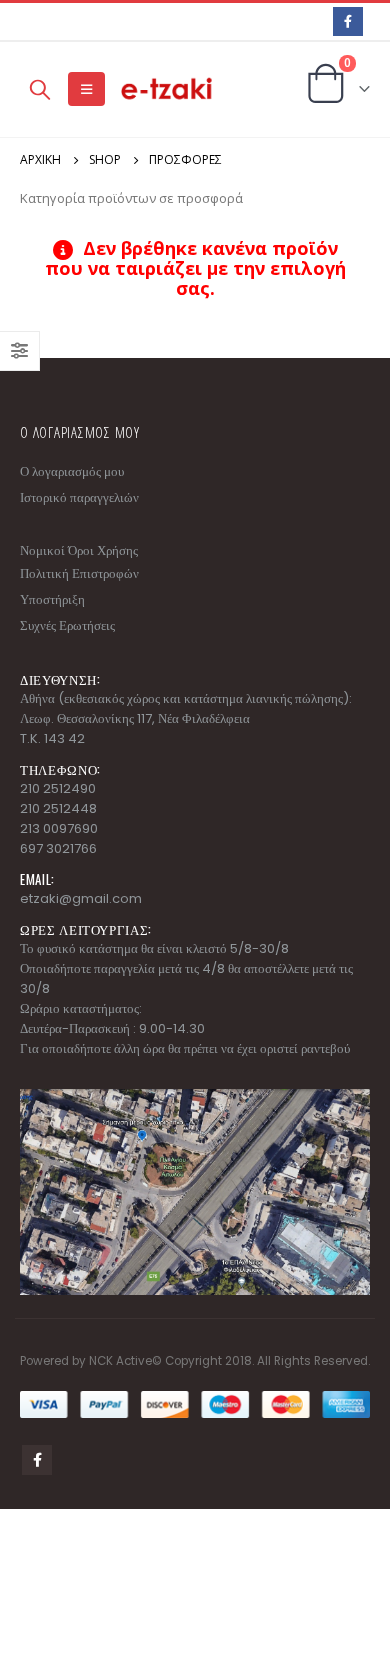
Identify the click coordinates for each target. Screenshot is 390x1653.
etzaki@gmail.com (81, 898)
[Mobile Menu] (86, 89)
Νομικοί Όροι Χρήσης (79, 550)
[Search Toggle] (40, 89)
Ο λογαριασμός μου (72, 471)
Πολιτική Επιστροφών (79, 573)
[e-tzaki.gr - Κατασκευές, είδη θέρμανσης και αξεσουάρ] (168, 89)
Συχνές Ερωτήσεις (67, 625)
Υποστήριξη (52, 599)
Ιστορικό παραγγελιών (79, 497)
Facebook (37, 1460)
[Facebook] (347, 21)
